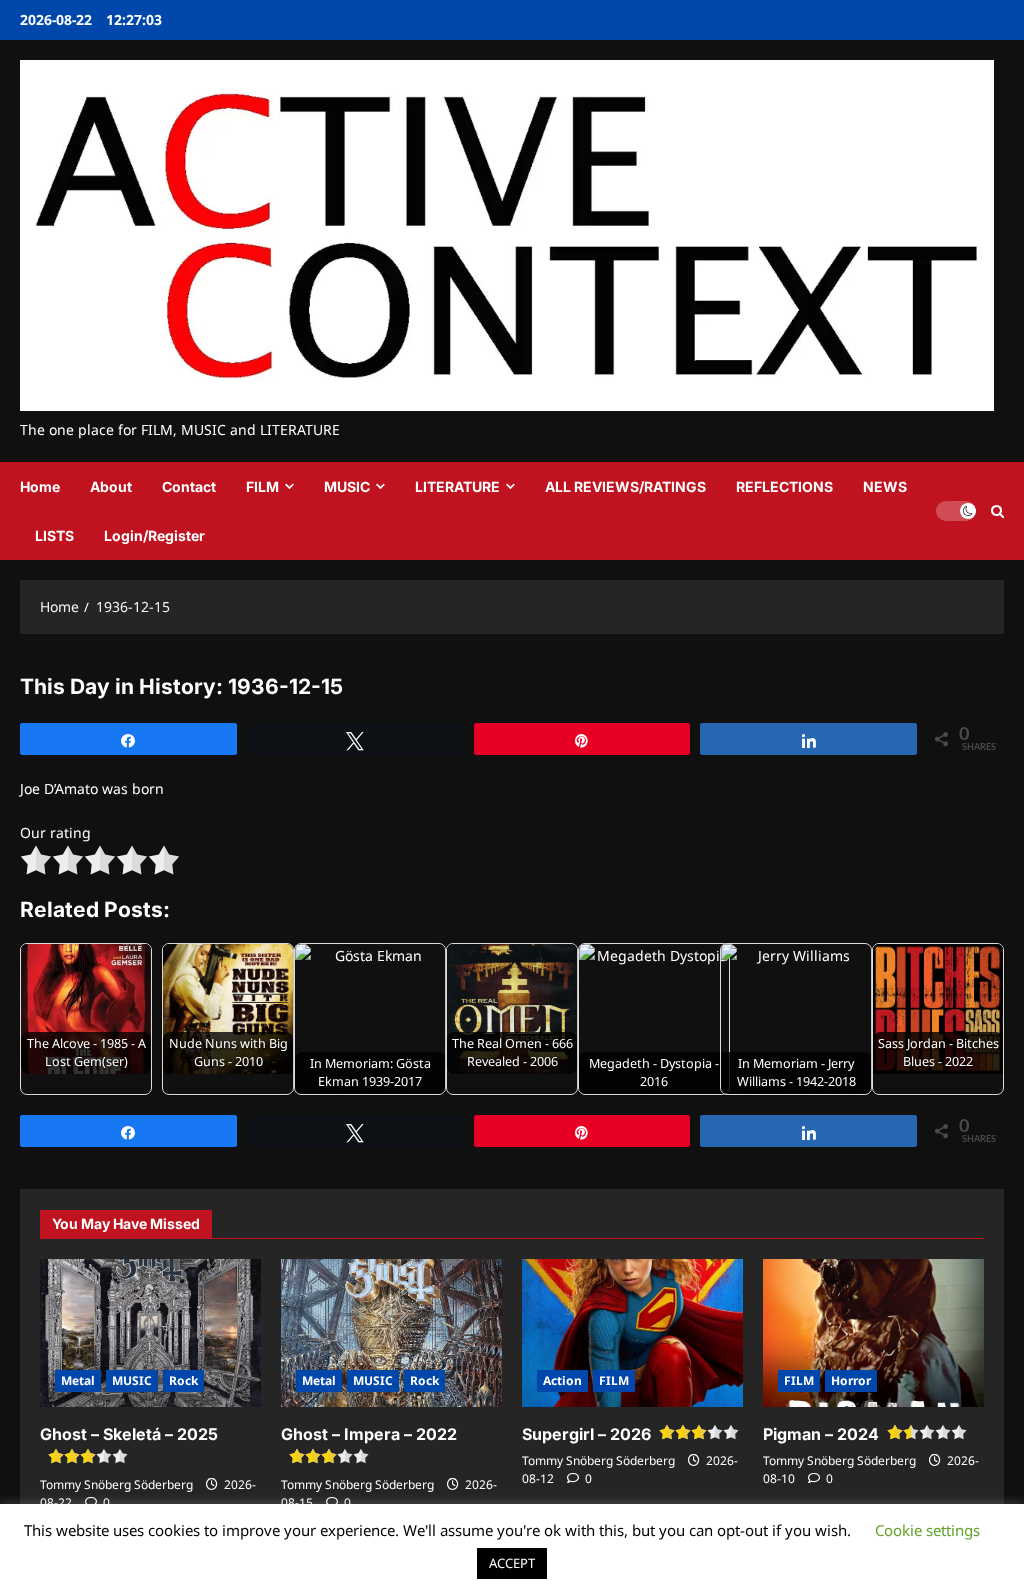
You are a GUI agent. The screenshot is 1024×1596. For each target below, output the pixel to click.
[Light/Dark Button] (956, 511)
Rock (183, 1380)
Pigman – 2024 (821, 1434)
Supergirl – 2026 (586, 1434)
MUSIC (347, 486)
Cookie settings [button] (927, 1530)
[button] (997, 511)
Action (562, 1380)
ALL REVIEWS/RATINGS (625, 486)
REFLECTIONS (784, 486)
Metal (78, 1380)
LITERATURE (457, 486)
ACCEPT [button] (512, 1563)
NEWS (885, 486)
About (111, 486)
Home (40, 486)
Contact (189, 486)
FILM (262, 486)
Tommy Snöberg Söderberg (116, 1484)
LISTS (54, 535)
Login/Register (154, 535)
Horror (851, 1380)
